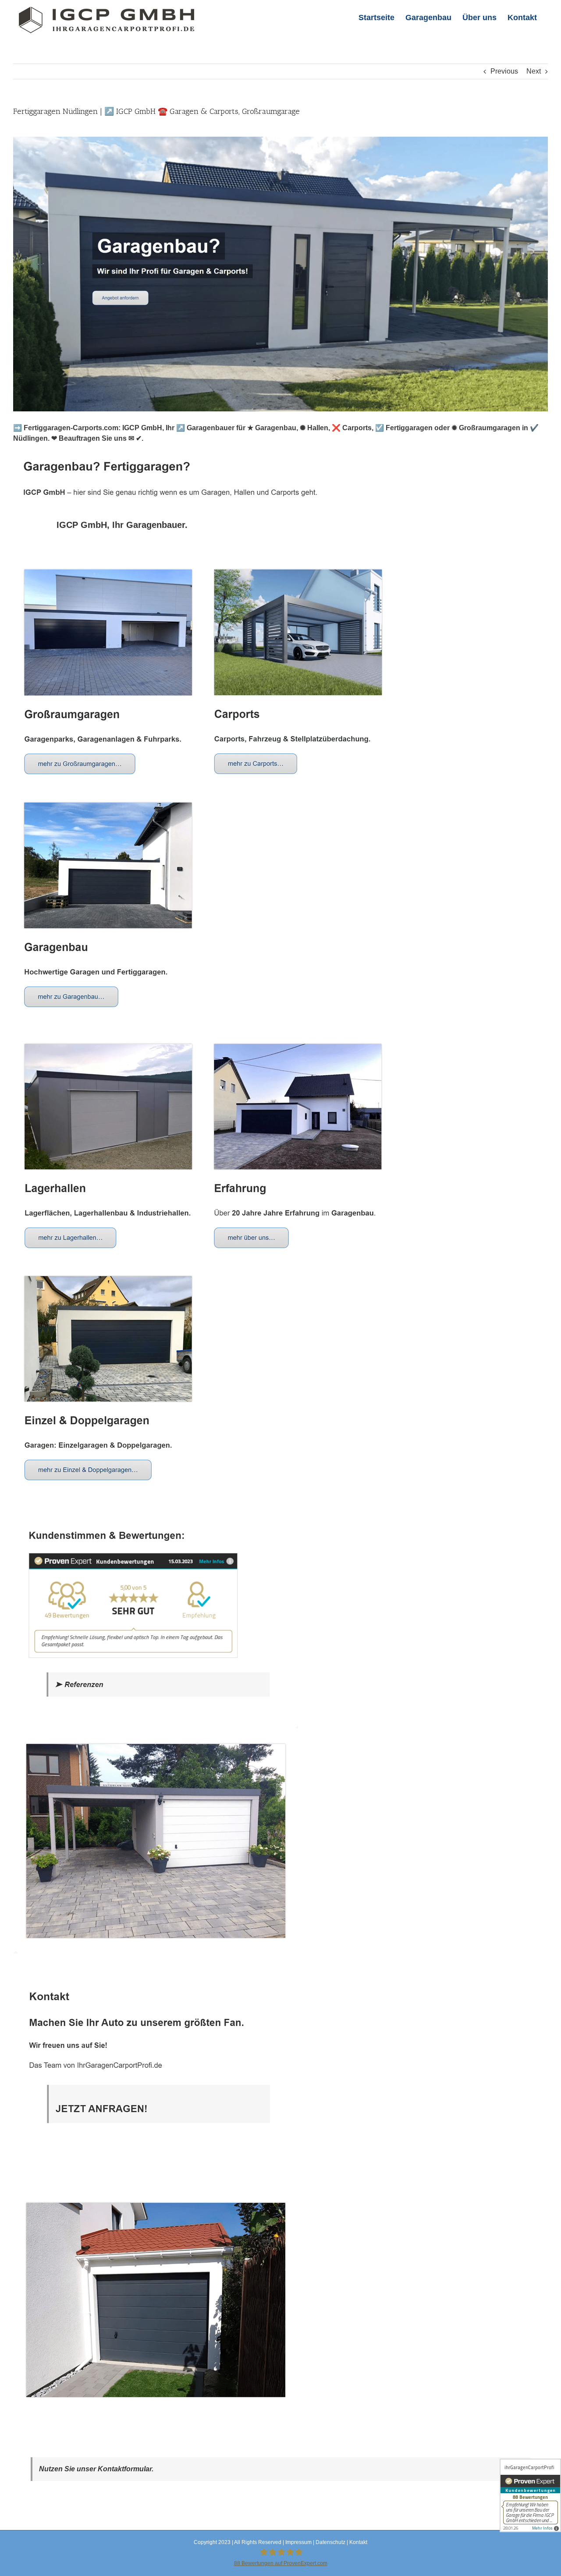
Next (534, 71)
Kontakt (358, 2542)
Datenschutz (330, 2542)
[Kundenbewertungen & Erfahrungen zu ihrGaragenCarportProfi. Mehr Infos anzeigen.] (530, 2495)
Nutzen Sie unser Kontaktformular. (96, 2469)
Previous (504, 71)
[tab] (122, 525)
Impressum (298, 2542)
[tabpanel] (280, 1488)
